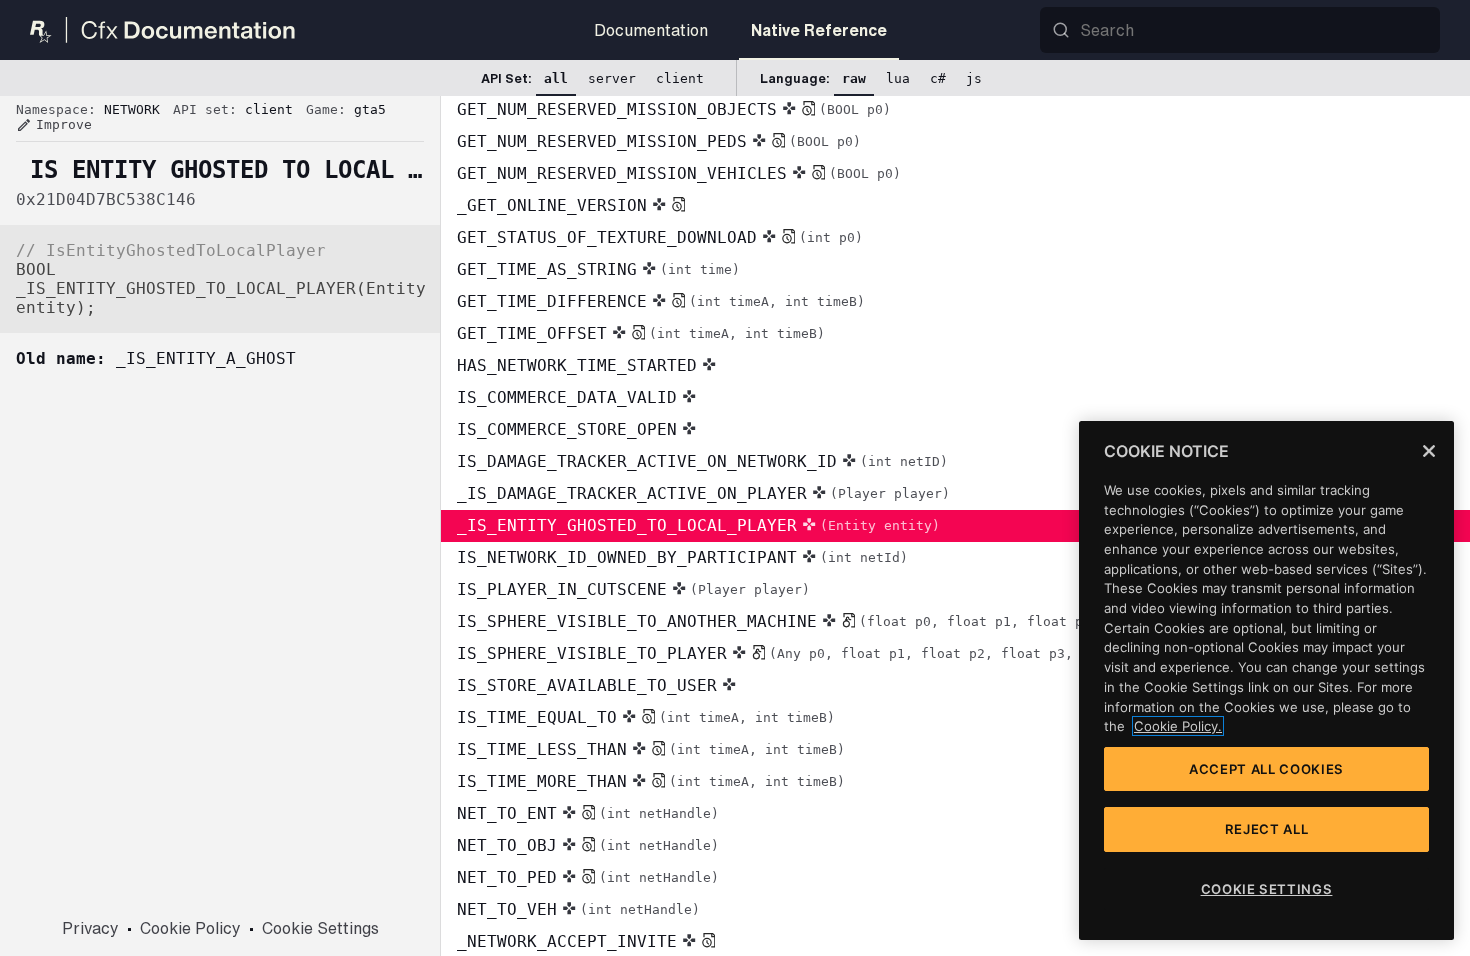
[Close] (1429, 451)
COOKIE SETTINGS (1267, 889)
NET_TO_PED (588, 877)
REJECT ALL (1267, 829)
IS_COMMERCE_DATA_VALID (567, 397)
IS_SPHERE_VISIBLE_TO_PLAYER (805, 653)
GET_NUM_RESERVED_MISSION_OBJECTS (674, 109)
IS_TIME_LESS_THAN (651, 749)
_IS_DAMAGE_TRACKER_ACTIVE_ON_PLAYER (703, 493)
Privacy (90, 928)
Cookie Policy (190, 928)
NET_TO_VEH (578, 909)
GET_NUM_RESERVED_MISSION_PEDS (659, 141)
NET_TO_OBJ (588, 845)
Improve (54, 125)
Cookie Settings (320, 928)
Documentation (651, 30)
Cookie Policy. (1178, 726)
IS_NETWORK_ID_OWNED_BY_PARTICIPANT (682, 557)
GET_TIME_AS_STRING (598, 269)
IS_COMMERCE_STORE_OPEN (567, 429)
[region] (1266, 680)
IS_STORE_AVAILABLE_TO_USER (587, 685)
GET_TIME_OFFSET (641, 333)
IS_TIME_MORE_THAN (651, 781)
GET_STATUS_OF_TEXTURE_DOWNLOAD (660, 237)
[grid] (955, 526)
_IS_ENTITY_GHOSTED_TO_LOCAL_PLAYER (698, 525)
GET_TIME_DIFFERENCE (661, 301)
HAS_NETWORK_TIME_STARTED (577, 365)
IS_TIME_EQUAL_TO (646, 717)
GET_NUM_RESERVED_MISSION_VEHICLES (679, 173)
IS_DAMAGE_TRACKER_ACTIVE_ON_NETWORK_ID (702, 461)
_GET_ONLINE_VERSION (552, 205)
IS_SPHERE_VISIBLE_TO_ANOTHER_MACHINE (818, 621)
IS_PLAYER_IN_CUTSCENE (633, 589)
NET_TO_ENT (588, 813)
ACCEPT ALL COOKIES (1266, 769)
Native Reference (819, 30)
